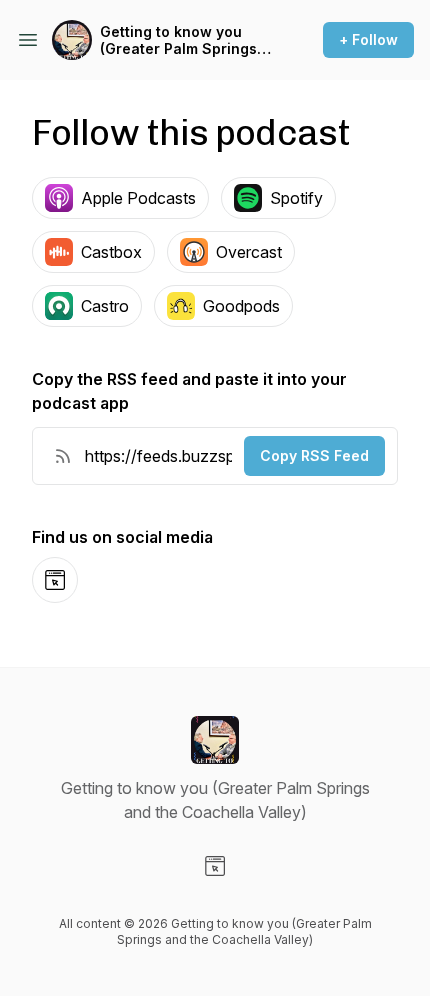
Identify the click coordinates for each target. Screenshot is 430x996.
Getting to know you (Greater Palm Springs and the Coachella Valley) (178, 40)
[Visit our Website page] (215, 866)
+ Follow (368, 39)
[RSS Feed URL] (63, 456)
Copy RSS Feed (314, 455)
